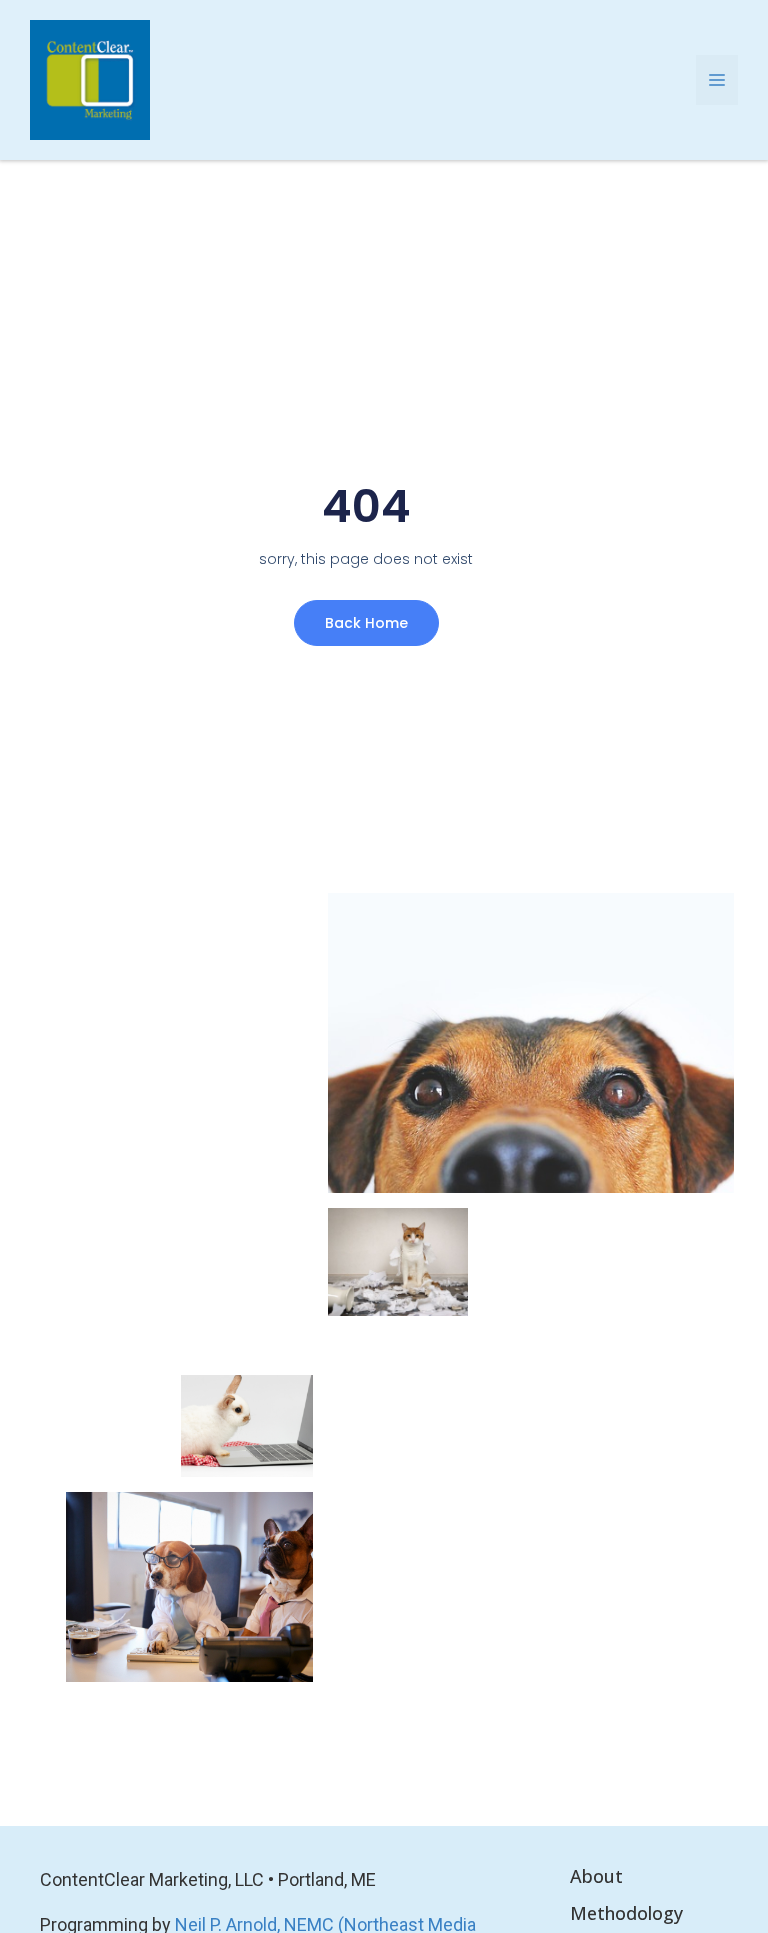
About (596, 1876)
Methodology (626, 1913)
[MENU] (717, 80)
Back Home (366, 623)
